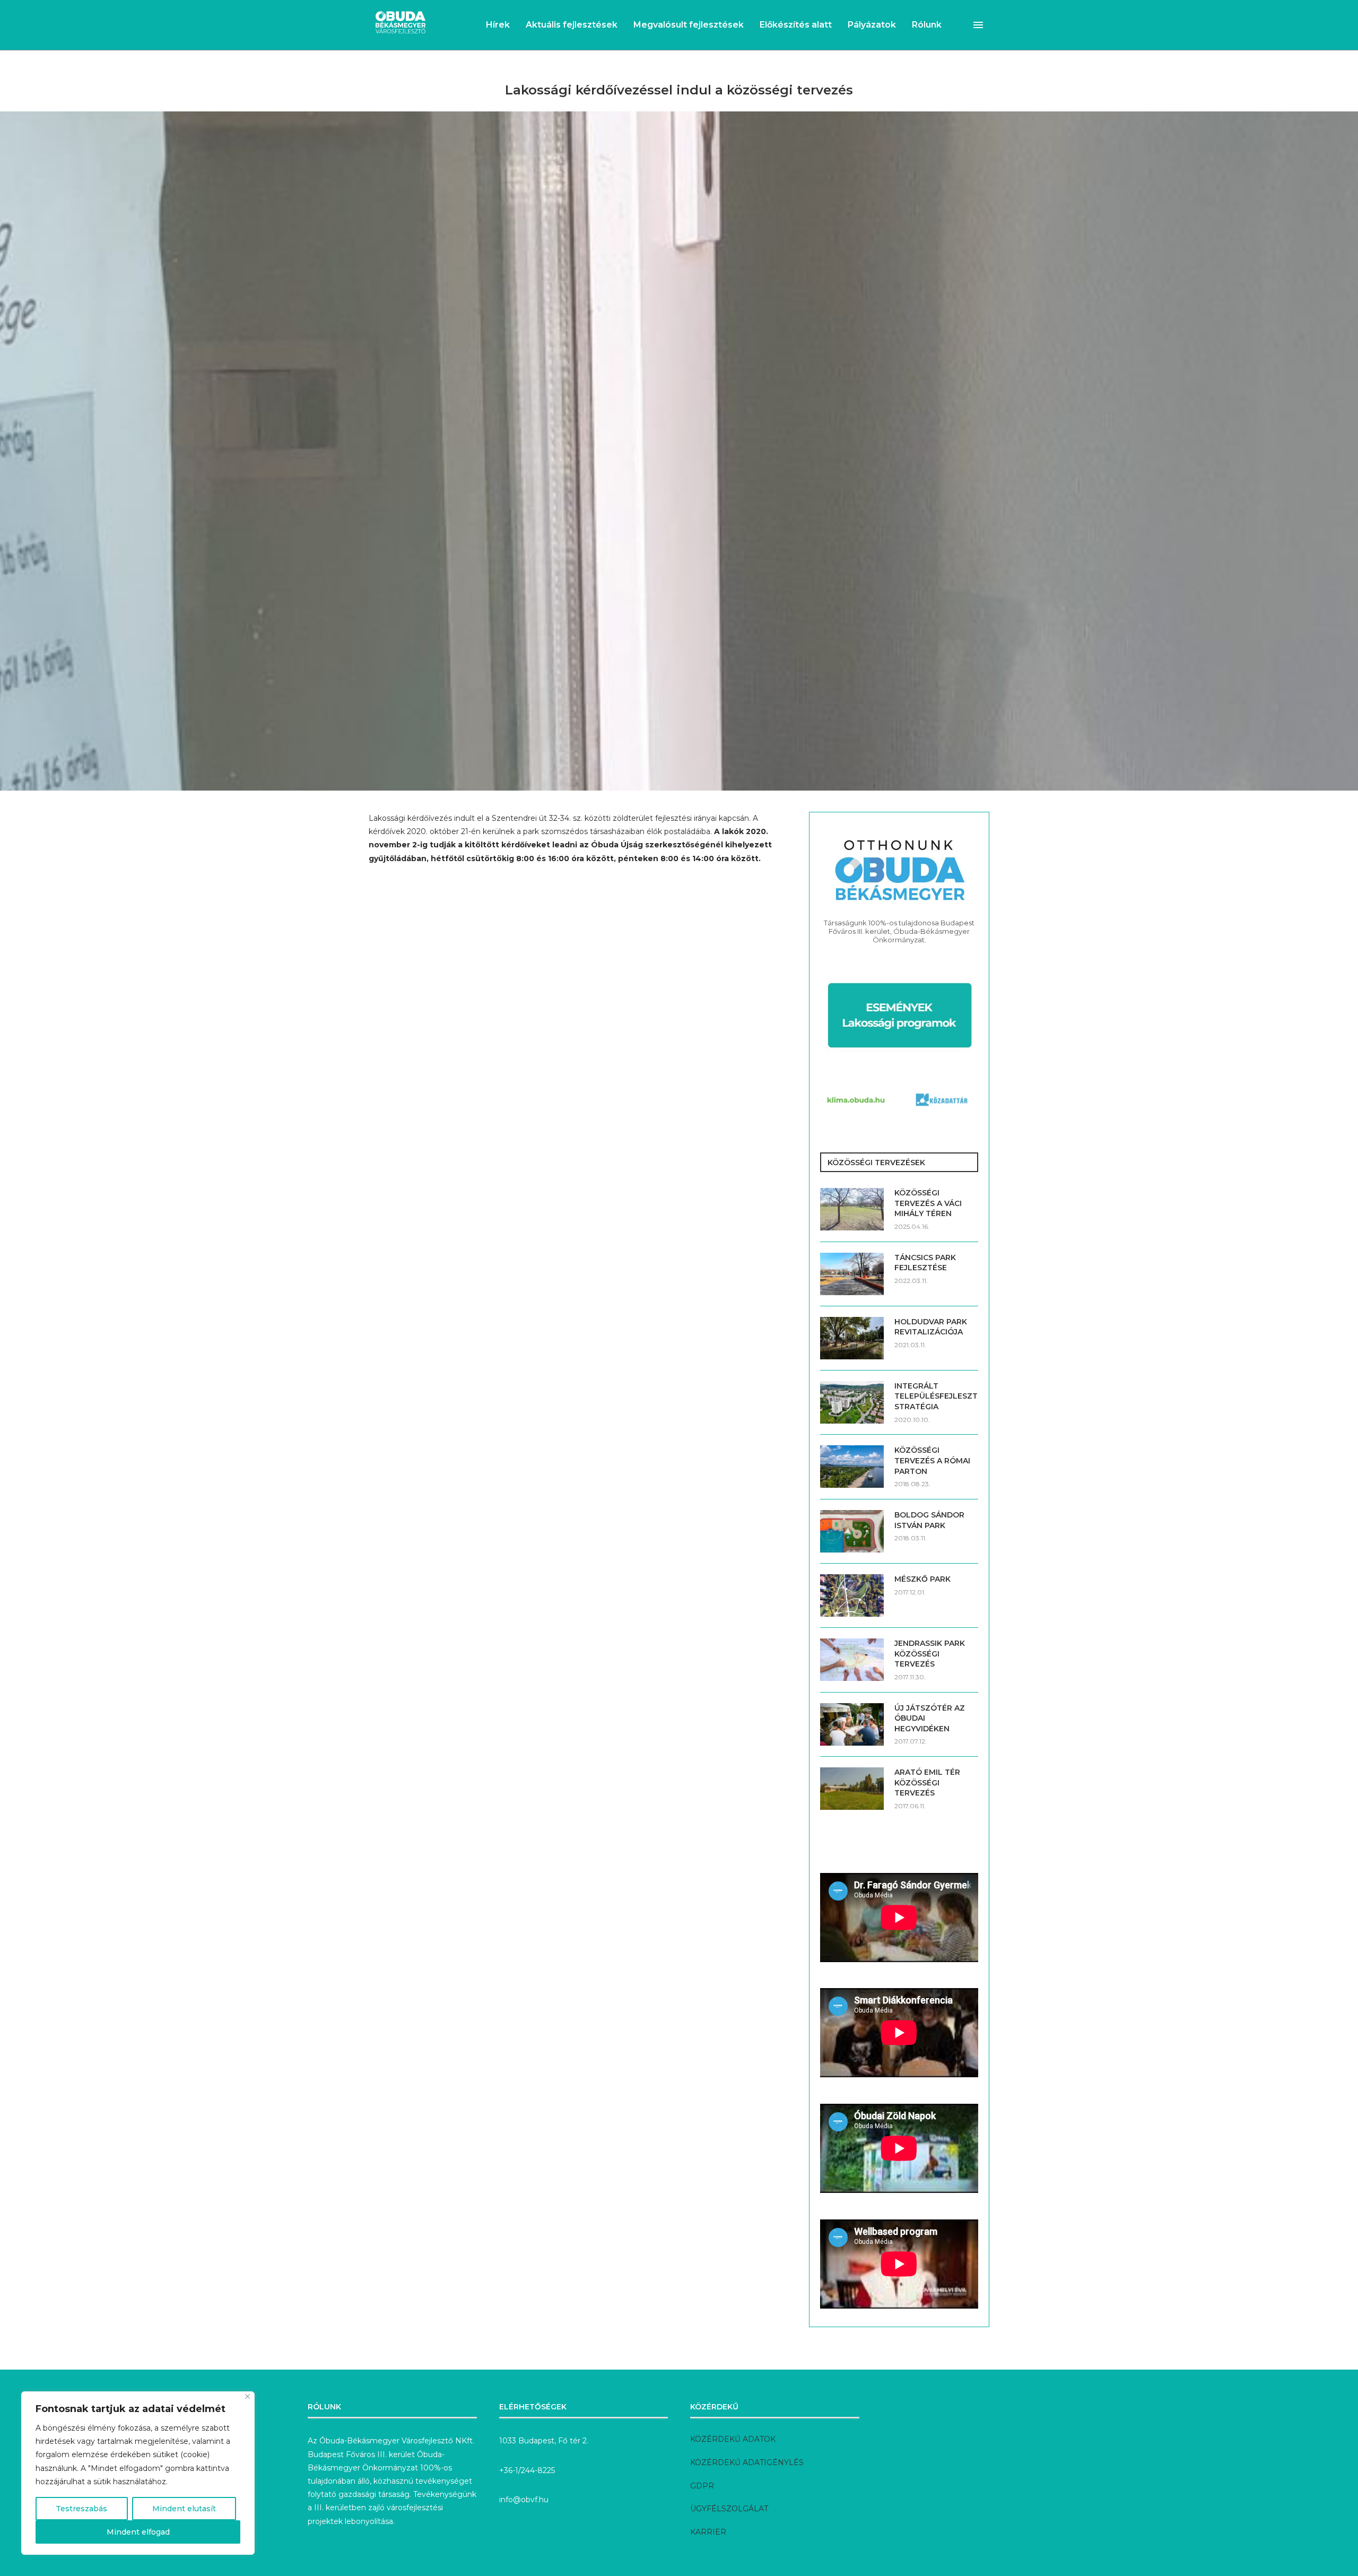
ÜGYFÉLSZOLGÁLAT (729, 2509)
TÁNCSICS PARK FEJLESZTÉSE (925, 1263)
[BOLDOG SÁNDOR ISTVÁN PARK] (852, 1531)
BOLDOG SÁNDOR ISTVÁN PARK (929, 1520)
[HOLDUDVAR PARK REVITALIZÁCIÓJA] (852, 1338)
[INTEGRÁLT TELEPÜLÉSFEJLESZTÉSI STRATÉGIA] (852, 1402)
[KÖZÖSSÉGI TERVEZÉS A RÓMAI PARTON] (852, 1467)
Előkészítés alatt (796, 25)
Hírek (498, 25)
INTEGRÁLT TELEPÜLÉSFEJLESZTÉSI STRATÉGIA (936, 1396)
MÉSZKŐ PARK (922, 1579)
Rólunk (927, 25)
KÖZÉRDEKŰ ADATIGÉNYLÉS (747, 2462)
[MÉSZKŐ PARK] (852, 1595)
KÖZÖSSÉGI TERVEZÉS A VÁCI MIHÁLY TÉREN (928, 1203)
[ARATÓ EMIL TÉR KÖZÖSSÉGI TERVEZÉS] (852, 1789)
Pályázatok (872, 25)
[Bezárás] (247, 2396)
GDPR (702, 2486)
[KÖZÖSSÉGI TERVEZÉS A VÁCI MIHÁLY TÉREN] (852, 1209)
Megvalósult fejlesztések (689, 25)
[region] (138, 2473)
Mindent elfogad (138, 2532)
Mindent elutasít (184, 2509)
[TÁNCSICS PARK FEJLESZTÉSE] (852, 1274)
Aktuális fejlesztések (572, 25)
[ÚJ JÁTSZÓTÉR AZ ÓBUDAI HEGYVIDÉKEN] (852, 1724)
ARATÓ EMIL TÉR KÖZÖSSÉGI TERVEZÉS (927, 1783)
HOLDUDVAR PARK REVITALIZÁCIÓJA (931, 1327)
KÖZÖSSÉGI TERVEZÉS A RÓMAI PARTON (932, 1460)
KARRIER (708, 2532)
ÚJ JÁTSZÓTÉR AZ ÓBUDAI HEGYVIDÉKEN (930, 1718)
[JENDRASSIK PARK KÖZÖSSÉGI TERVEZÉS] (852, 1660)
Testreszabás (81, 2509)
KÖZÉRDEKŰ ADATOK (733, 2439)
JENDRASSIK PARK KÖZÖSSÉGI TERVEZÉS (930, 1654)
